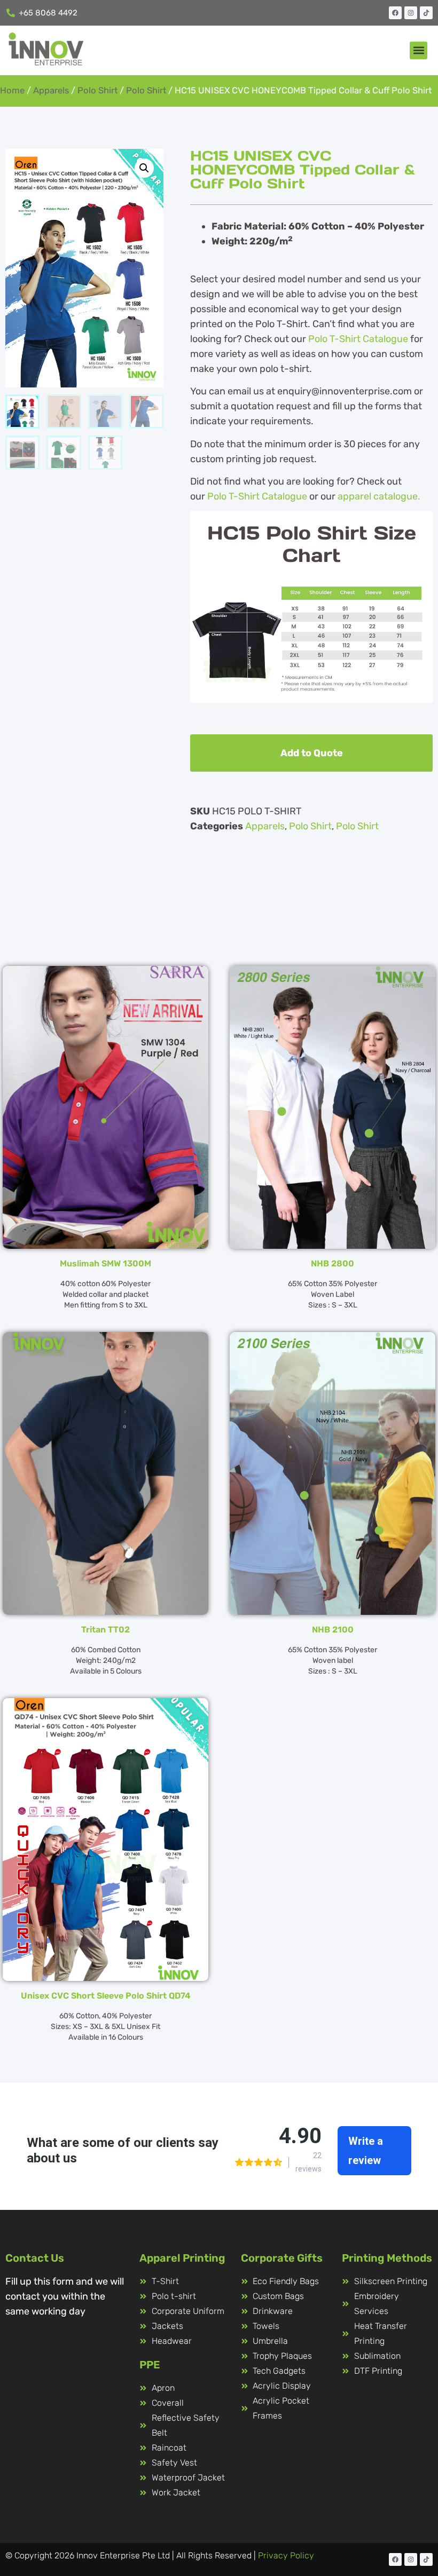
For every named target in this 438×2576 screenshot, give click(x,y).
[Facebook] (395, 13)
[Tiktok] (426, 13)
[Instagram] (411, 13)
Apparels (51, 90)
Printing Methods (387, 2258)
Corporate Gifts (282, 2258)
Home (12, 90)
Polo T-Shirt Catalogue (358, 339)
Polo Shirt (97, 90)
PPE (150, 2365)
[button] (419, 50)
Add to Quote (312, 753)
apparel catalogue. (379, 496)
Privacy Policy (286, 2555)
